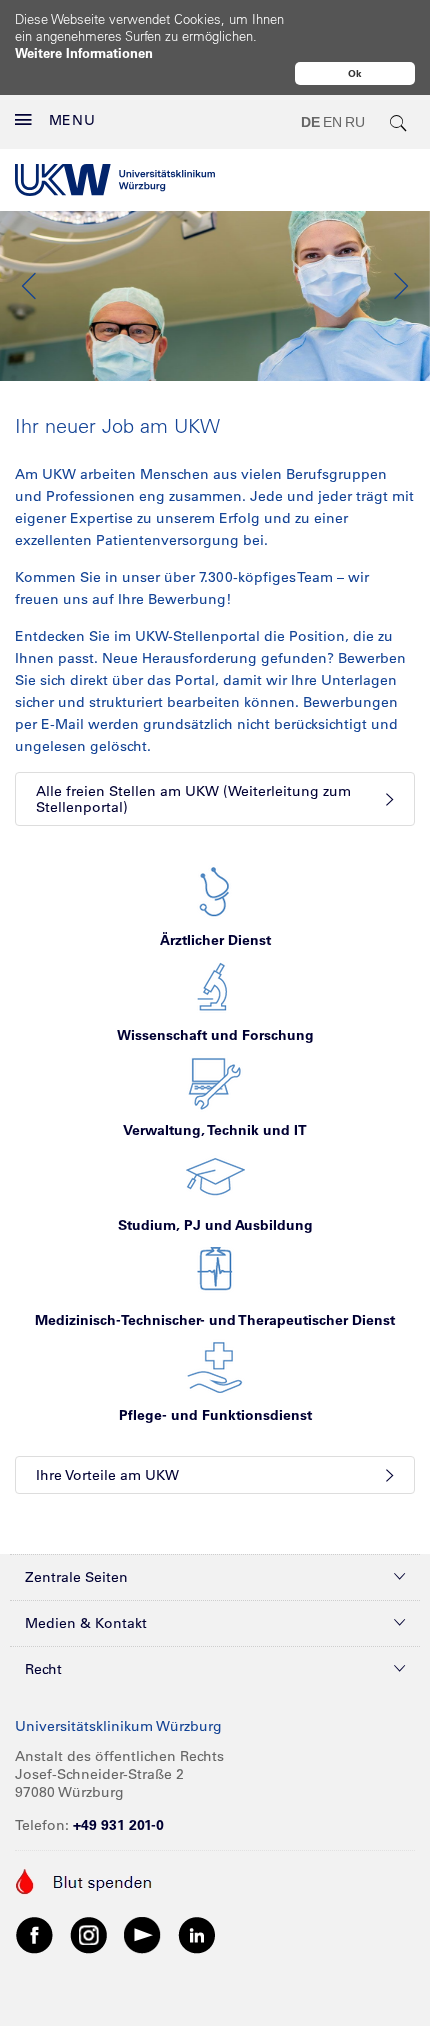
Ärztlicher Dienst (215, 940)
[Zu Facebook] (35, 1934)
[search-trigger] (399, 122)
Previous (30, 286)
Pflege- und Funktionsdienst (215, 1415)
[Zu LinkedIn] (197, 1934)
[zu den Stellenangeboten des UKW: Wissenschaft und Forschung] (215, 986)
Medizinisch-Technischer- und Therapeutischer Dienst (215, 1320)
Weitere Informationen (84, 52)
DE (310, 122)
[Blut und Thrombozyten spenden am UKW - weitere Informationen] (84, 1880)
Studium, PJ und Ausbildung (215, 1225)
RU (355, 122)
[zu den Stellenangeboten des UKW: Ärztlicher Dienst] (215, 891)
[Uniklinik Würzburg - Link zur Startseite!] (115, 180)
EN (332, 122)
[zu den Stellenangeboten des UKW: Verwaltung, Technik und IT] (215, 1081)
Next (400, 286)
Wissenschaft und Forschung (215, 1035)
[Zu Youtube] (143, 1934)
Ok (355, 73)
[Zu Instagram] (89, 1934)
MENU (72, 120)
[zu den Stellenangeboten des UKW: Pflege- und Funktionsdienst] (215, 1366)
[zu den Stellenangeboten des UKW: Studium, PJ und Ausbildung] (215, 1176)
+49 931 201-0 (118, 1825)
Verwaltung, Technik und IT (215, 1130)
